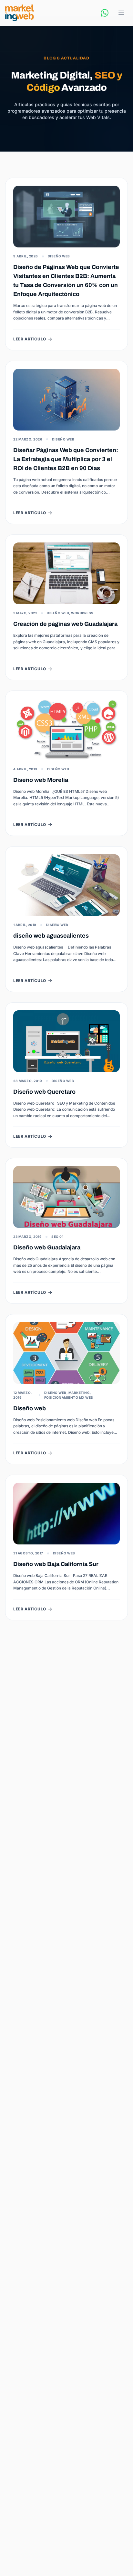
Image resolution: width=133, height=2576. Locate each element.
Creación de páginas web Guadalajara (65, 624)
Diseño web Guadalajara (47, 1247)
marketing (79, 1393)
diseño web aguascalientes (51, 936)
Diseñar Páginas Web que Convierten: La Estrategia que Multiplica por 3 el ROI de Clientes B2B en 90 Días (66, 459)
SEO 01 (57, 1237)
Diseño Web (59, 256)
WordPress (82, 613)
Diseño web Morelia (41, 780)
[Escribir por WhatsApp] (105, 13)
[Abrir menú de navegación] (121, 13)
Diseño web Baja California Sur (56, 1564)
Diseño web (30, 1408)
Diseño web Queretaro (44, 1092)
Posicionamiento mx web (69, 1397)
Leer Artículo (30, 339)
